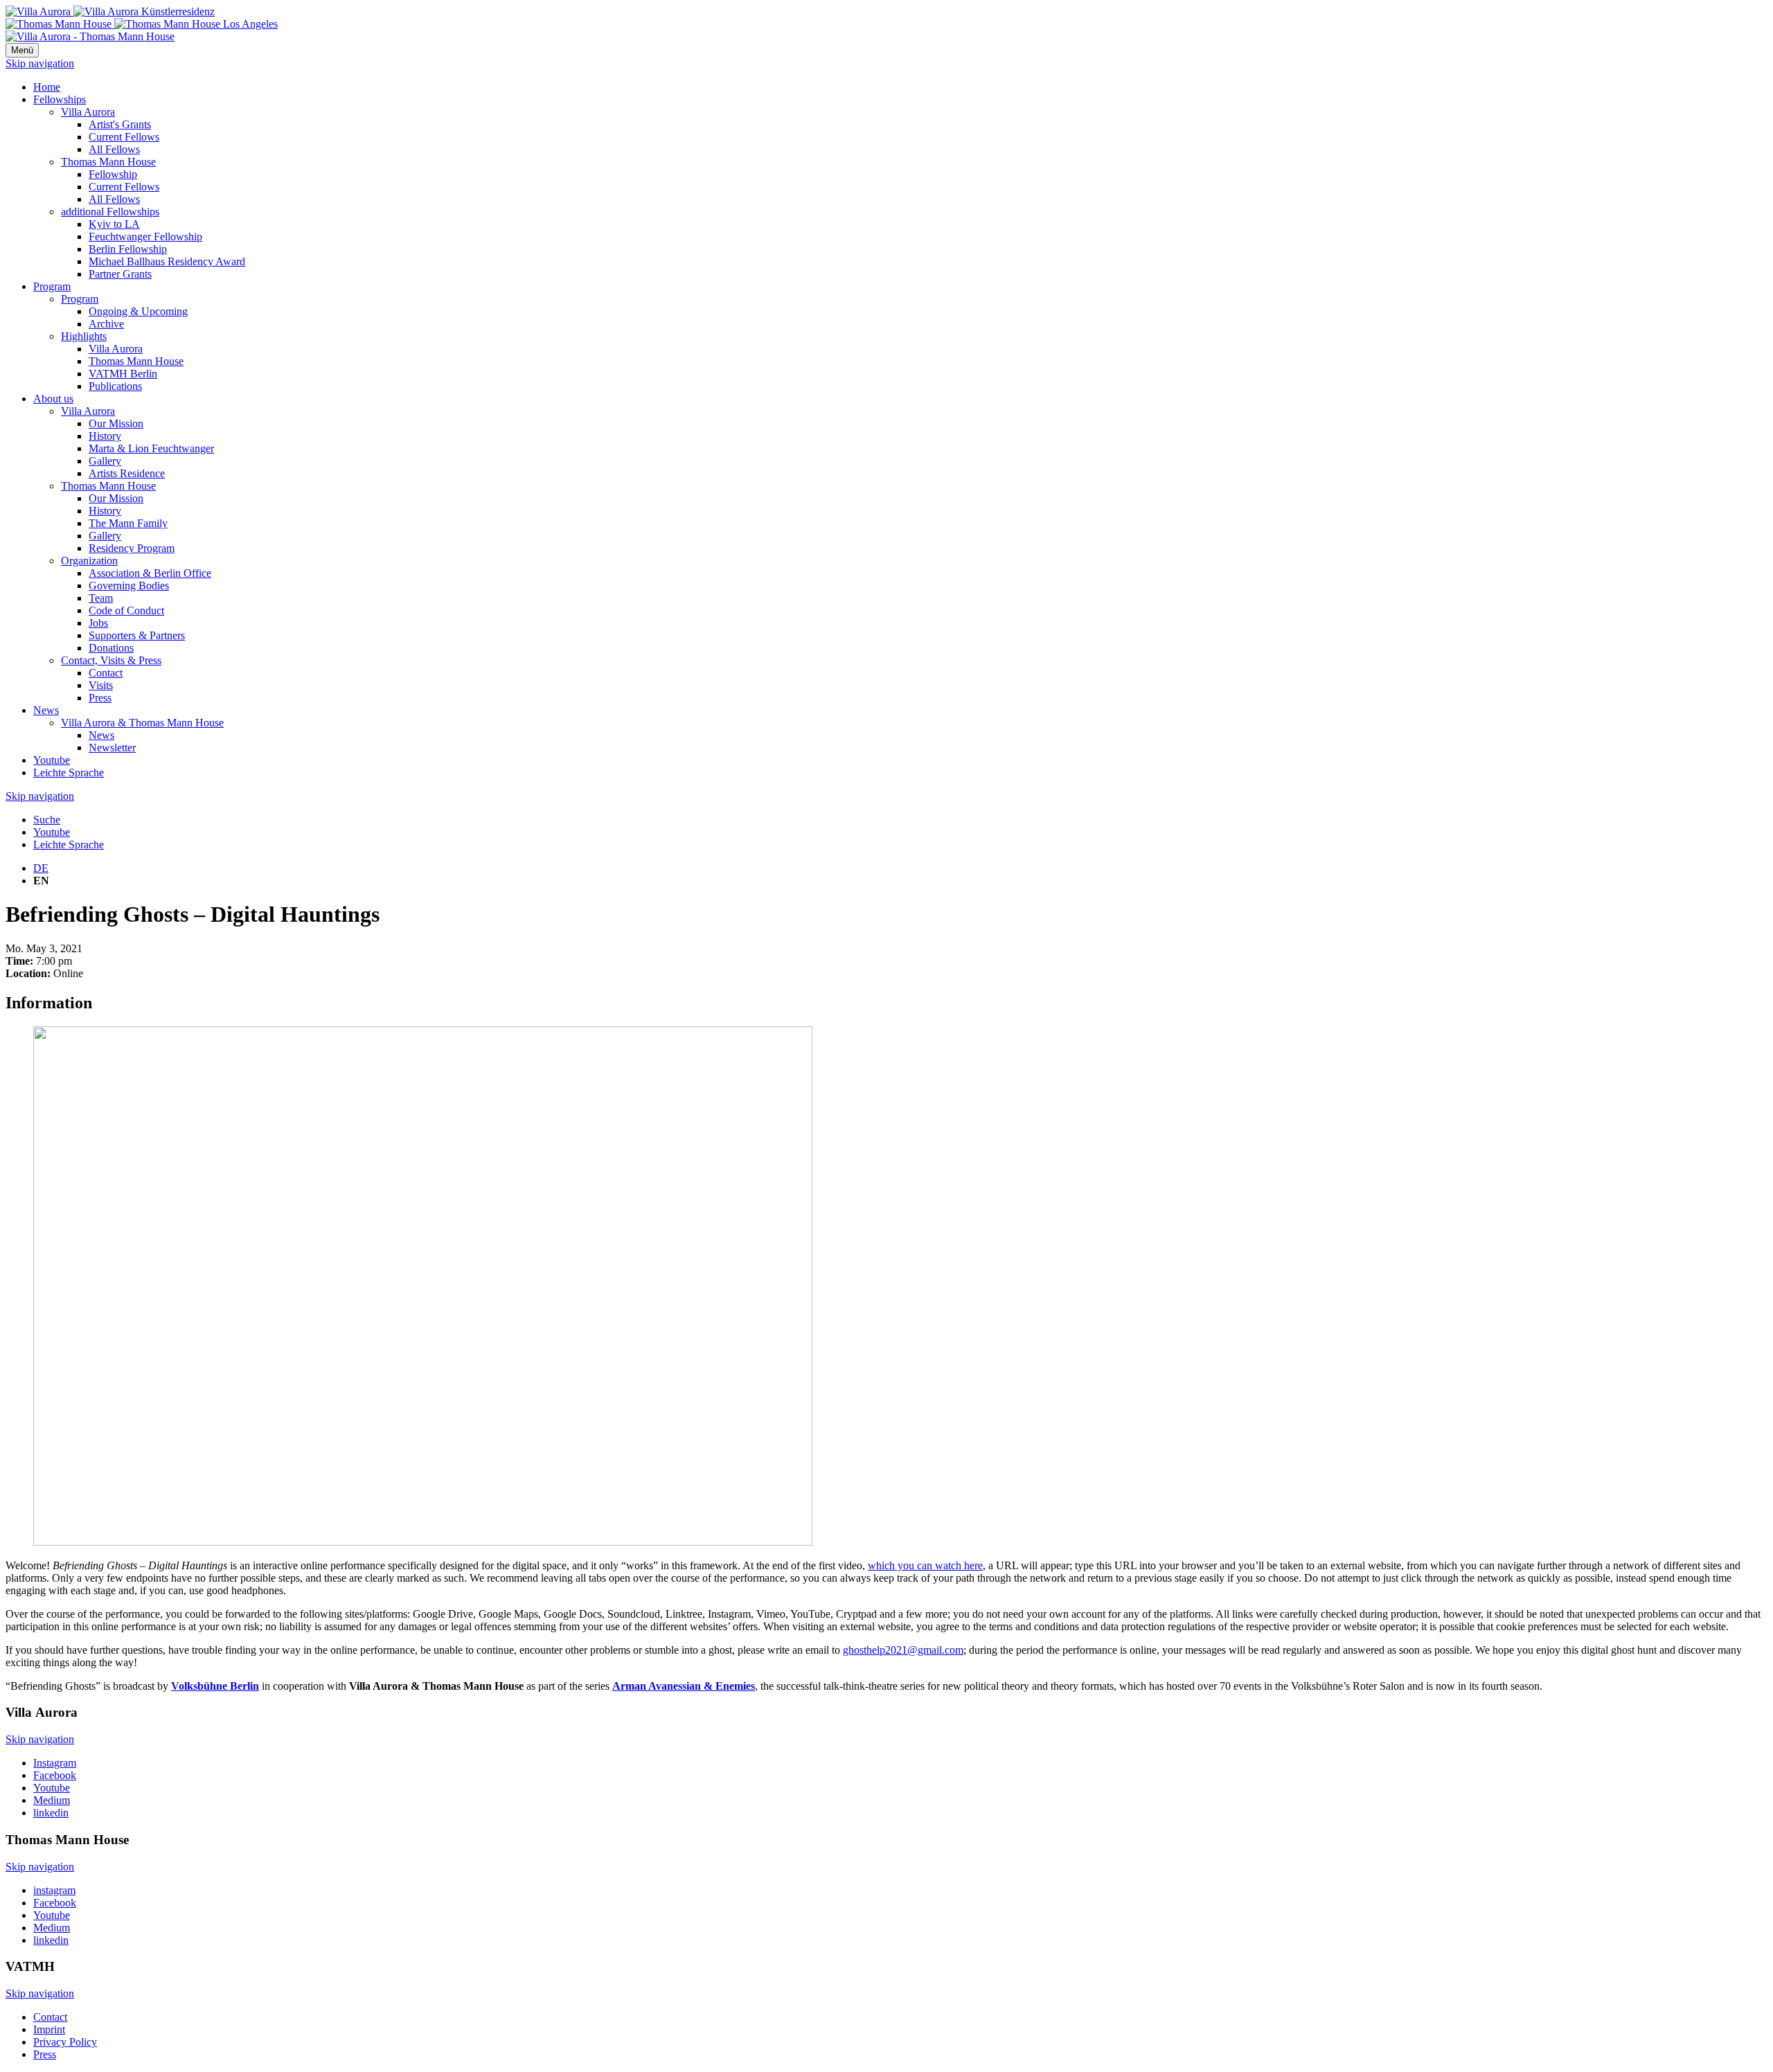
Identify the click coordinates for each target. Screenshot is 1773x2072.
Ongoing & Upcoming (138, 311)
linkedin (51, 1813)
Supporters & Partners (137, 635)
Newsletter (112, 748)
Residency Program (132, 548)
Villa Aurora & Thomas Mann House (142, 723)
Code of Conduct (126, 610)
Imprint (49, 2029)
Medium (52, 1800)
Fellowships (60, 99)
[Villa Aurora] (110, 11)
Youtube (52, 760)
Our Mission (116, 423)
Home (47, 87)
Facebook (55, 1775)
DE (41, 868)
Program (52, 286)
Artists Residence (127, 473)
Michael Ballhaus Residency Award (167, 261)
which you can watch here (925, 1565)
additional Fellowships (110, 212)
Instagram (55, 1763)
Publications (115, 386)
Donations (111, 648)
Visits (101, 685)
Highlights (84, 336)
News (46, 710)
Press (100, 698)
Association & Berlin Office (150, 573)
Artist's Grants (120, 124)
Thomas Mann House (108, 162)
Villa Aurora (88, 112)
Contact (106, 673)
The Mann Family (128, 523)
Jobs (98, 623)
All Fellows (114, 149)
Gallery (105, 461)
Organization (89, 561)
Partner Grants (120, 274)
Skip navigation (40, 63)
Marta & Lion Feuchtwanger (151, 448)
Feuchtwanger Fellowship (145, 236)
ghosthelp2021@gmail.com (903, 1650)
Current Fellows (124, 137)
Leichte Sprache (69, 772)
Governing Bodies (129, 586)
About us (53, 399)
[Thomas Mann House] (142, 24)
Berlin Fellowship (128, 249)
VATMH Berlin (123, 374)
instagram (54, 1890)
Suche (47, 820)
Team (101, 598)
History (105, 436)
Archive (106, 324)
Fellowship (113, 174)
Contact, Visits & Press (111, 660)
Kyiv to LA (114, 224)
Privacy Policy (65, 2042)
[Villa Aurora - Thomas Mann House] (90, 36)
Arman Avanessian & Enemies (684, 1686)
